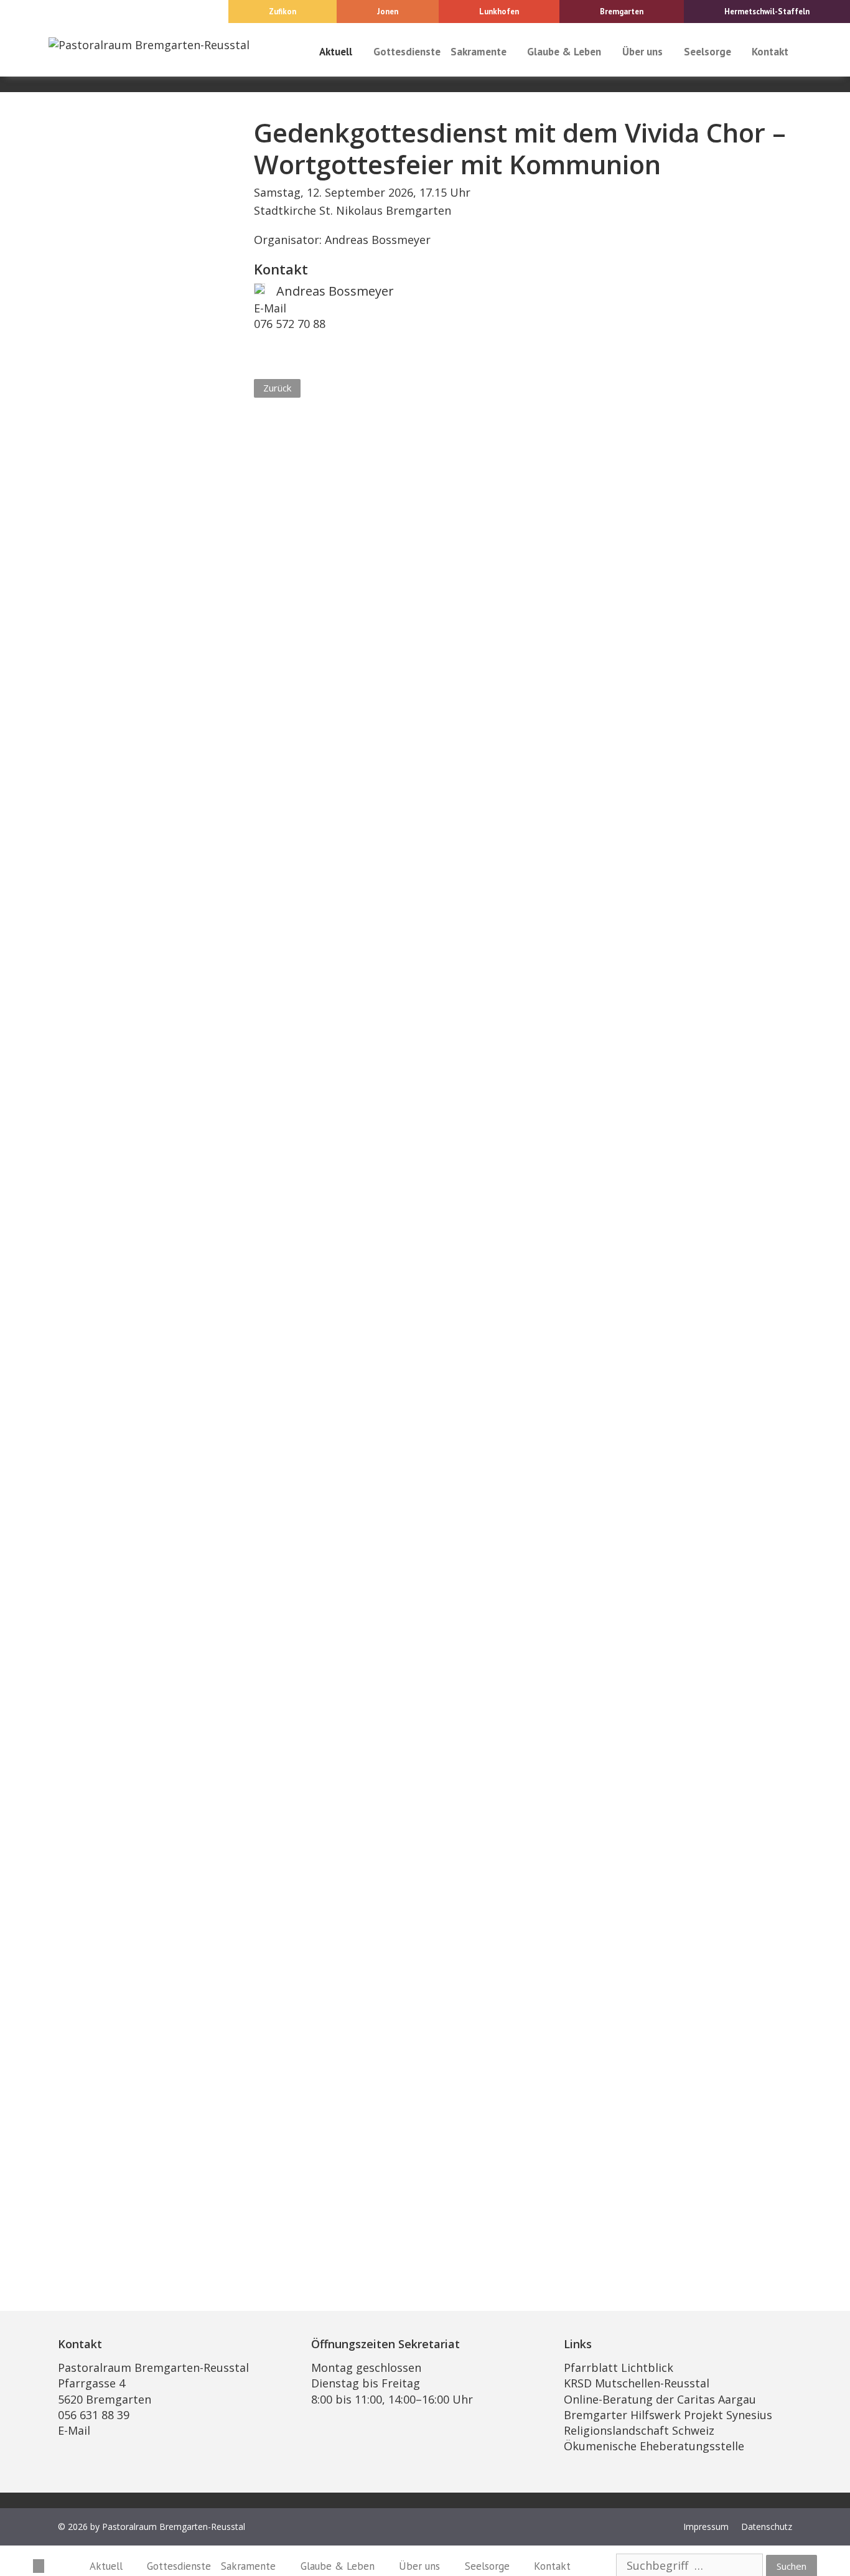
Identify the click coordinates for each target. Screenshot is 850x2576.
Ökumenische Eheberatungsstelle (654, 2446)
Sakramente (479, 52)
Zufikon (283, 12)
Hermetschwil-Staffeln (767, 12)
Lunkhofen (499, 12)
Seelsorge (708, 52)
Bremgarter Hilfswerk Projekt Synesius (668, 2415)
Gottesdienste (407, 52)
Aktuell (336, 52)
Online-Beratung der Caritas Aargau (660, 2399)
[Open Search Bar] (805, 52)
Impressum (706, 2527)
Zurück (277, 388)
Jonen (388, 12)
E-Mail (270, 308)
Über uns (642, 52)
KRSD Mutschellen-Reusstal (637, 2383)
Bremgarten (622, 12)
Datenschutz (767, 2527)
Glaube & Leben (564, 52)
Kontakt (770, 52)
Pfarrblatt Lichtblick (619, 2368)
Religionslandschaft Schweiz (639, 2430)
